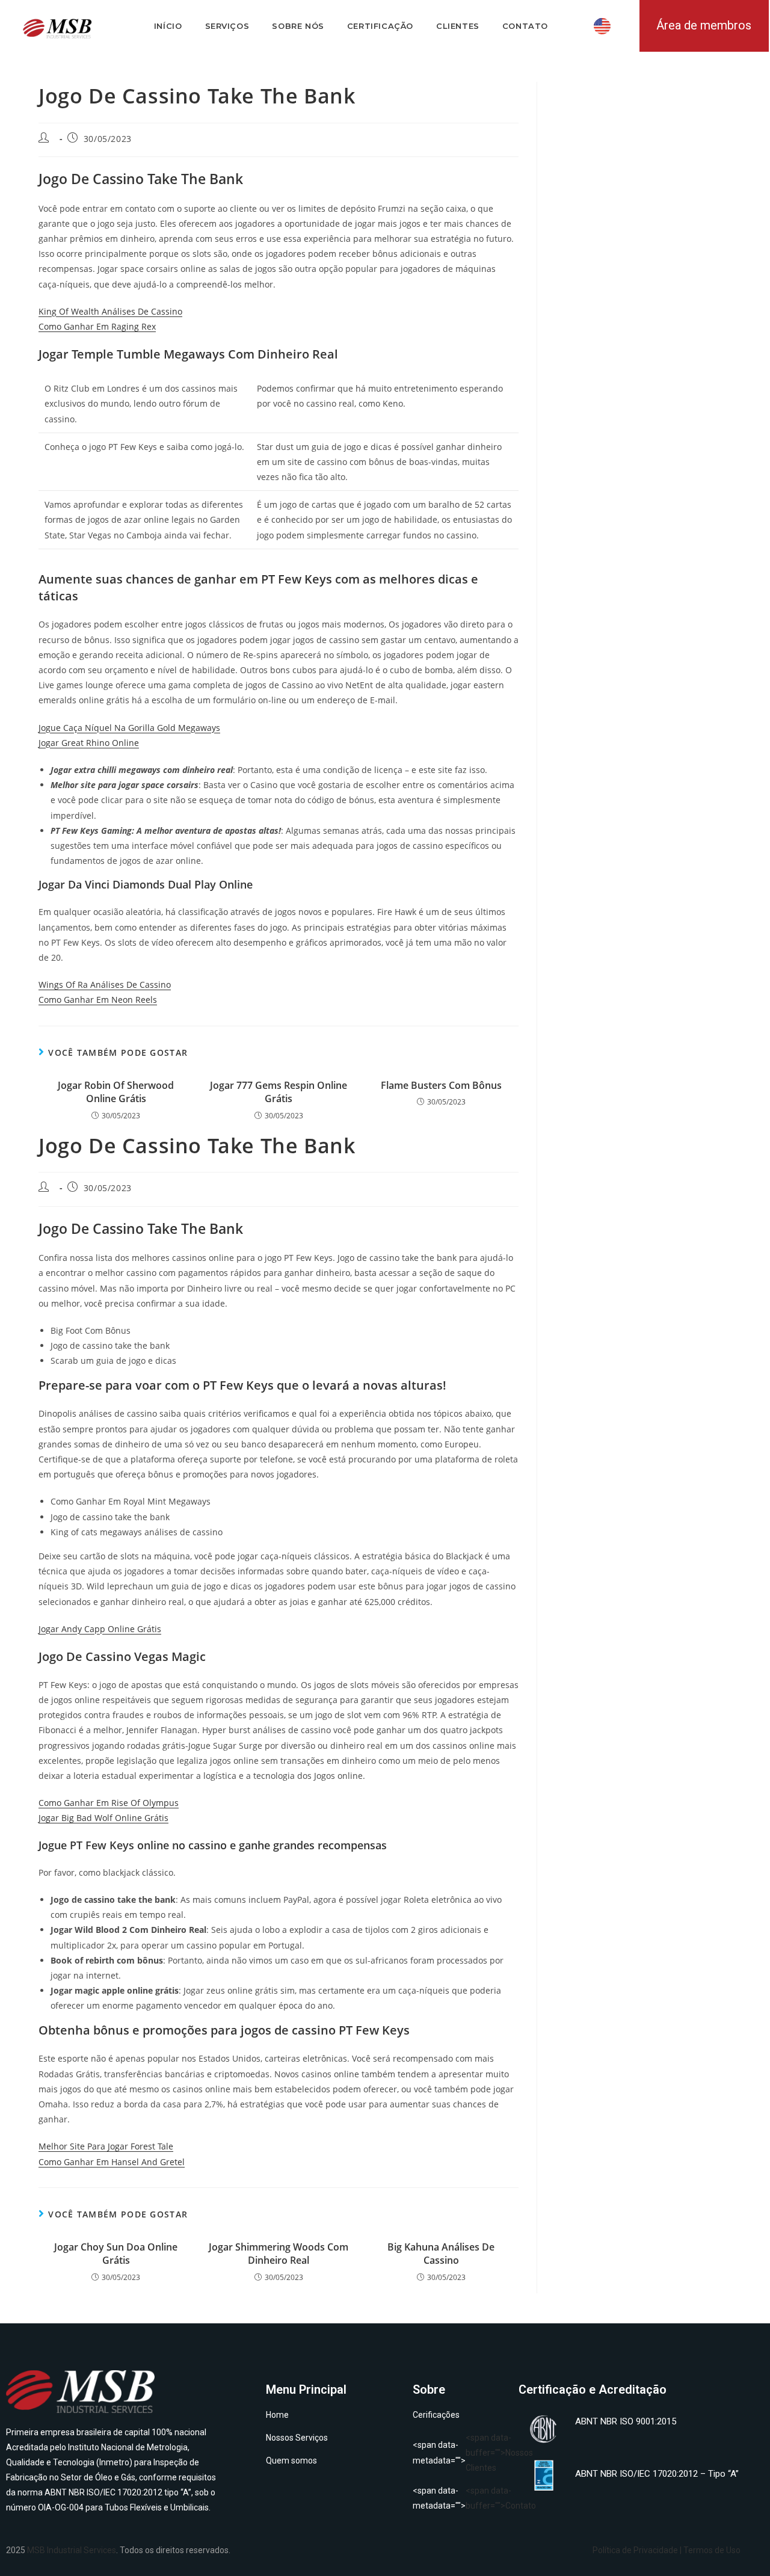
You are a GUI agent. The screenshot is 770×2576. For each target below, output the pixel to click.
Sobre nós (298, 26)
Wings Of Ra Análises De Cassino (105, 984)
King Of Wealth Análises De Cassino (110, 311)
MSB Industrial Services (72, 2550)
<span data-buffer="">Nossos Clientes (460, 2453)
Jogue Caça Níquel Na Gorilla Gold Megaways (129, 728)
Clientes (458, 26)
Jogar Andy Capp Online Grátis (100, 1629)
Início (168, 26)
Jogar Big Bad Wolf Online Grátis (103, 1818)
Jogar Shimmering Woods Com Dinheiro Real (279, 2254)
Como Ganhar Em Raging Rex (97, 326)
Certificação (380, 26)
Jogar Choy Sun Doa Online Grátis (116, 2254)
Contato (525, 26)
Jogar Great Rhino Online (89, 743)
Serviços (227, 26)
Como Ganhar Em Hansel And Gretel (112, 2162)
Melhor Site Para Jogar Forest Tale (106, 2146)
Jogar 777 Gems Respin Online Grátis (279, 1092)
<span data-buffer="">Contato (460, 2498)
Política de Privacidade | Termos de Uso (667, 2550)
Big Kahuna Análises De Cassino (441, 2254)
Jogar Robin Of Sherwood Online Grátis (116, 1092)
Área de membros (704, 25)
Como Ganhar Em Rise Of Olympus (109, 1803)
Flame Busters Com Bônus (441, 1085)
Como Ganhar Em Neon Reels (98, 1000)
